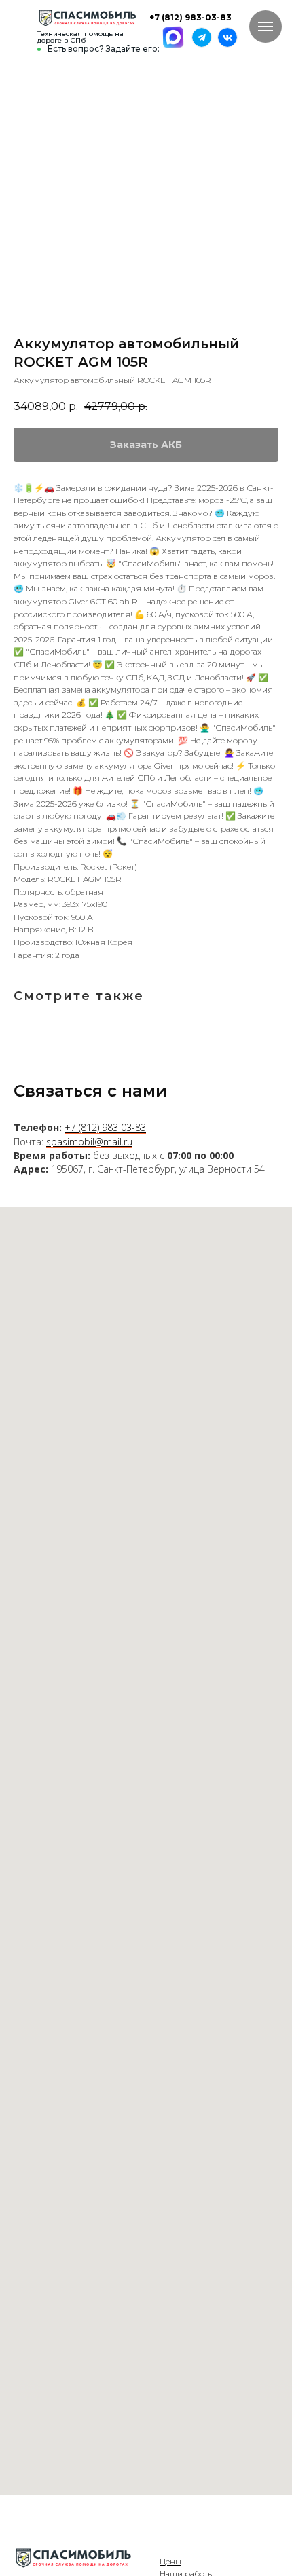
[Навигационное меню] (266, 26)
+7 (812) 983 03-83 (105, 1127)
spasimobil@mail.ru (89, 1142)
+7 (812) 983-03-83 (190, 17)
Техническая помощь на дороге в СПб (80, 37)
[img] (87, 18)
